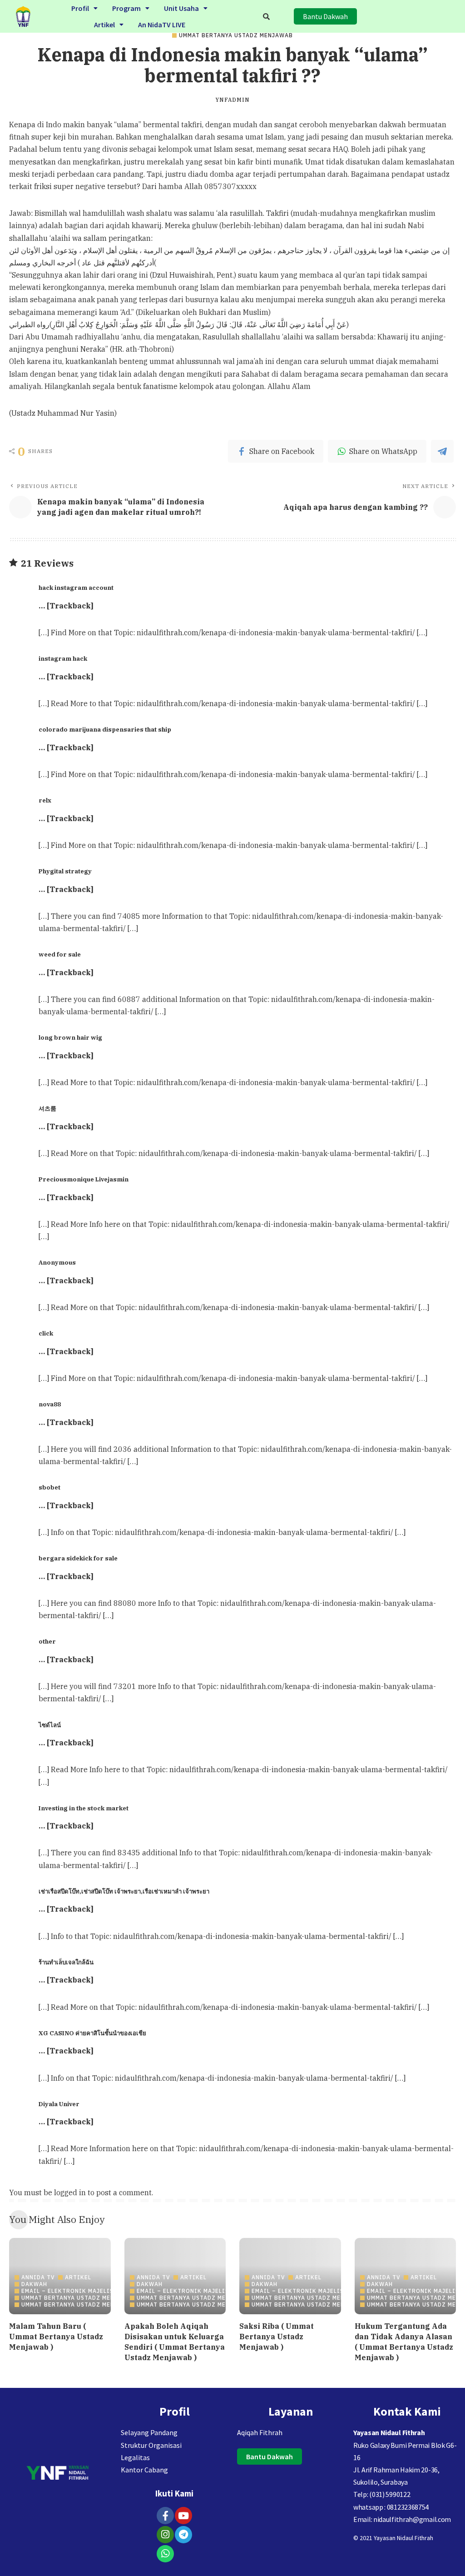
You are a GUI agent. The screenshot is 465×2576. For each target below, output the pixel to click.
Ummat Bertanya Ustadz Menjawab (236, 35)
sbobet (49, 1487)
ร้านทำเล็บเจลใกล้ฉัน (66, 1962)
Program (126, 8)
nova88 (50, 1404)
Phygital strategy (65, 871)
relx (45, 800)
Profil (80, 8)
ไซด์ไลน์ (50, 1725)
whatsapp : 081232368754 (391, 2507)
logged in (70, 2192)
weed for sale (60, 954)
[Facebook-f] (165, 2516)
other (47, 1641)
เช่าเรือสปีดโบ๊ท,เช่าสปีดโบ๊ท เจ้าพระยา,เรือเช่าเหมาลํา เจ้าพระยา (124, 1891)
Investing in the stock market (84, 1808)
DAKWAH (34, 2284)
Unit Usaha (181, 8)
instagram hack (63, 658)
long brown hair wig (70, 1037)
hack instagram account (76, 588)
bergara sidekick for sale (78, 1558)
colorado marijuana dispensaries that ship (105, 729)
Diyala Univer (59, 2104)
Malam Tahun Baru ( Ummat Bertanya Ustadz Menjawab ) (56, 2337)
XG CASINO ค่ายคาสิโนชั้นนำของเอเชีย (92, 2033)
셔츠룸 (47, 1108)
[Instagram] (165, 2535)
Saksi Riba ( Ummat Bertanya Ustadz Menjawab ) (277, 2337)
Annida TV (38, 2277)
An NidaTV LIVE (162, 25)
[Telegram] (183, 2535)
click (46, 1333)
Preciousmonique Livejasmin (84, 1179)
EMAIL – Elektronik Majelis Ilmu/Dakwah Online (102, 2291)
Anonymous (57, 1262)
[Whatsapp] (165, 2554)
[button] (84, 8)
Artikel (104, 25)
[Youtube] (183, 2516)
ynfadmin (232, 100)
